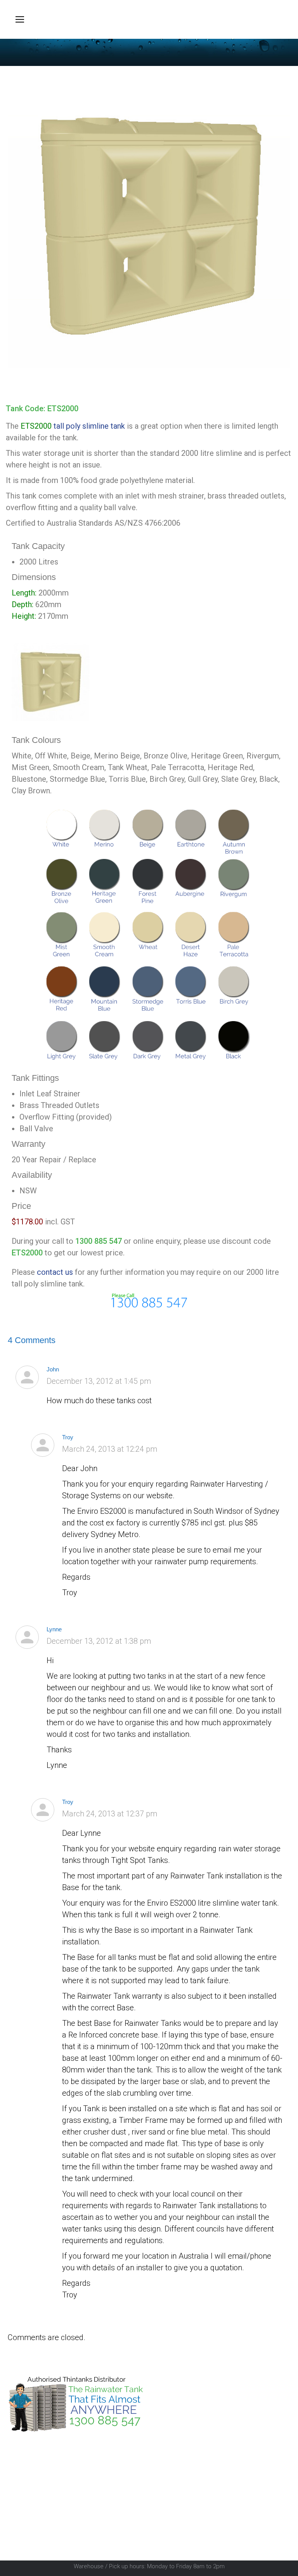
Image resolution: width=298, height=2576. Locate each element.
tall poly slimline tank (89, 426)
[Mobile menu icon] (20, 19)
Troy (68, 1437)
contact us (55, 1272)
